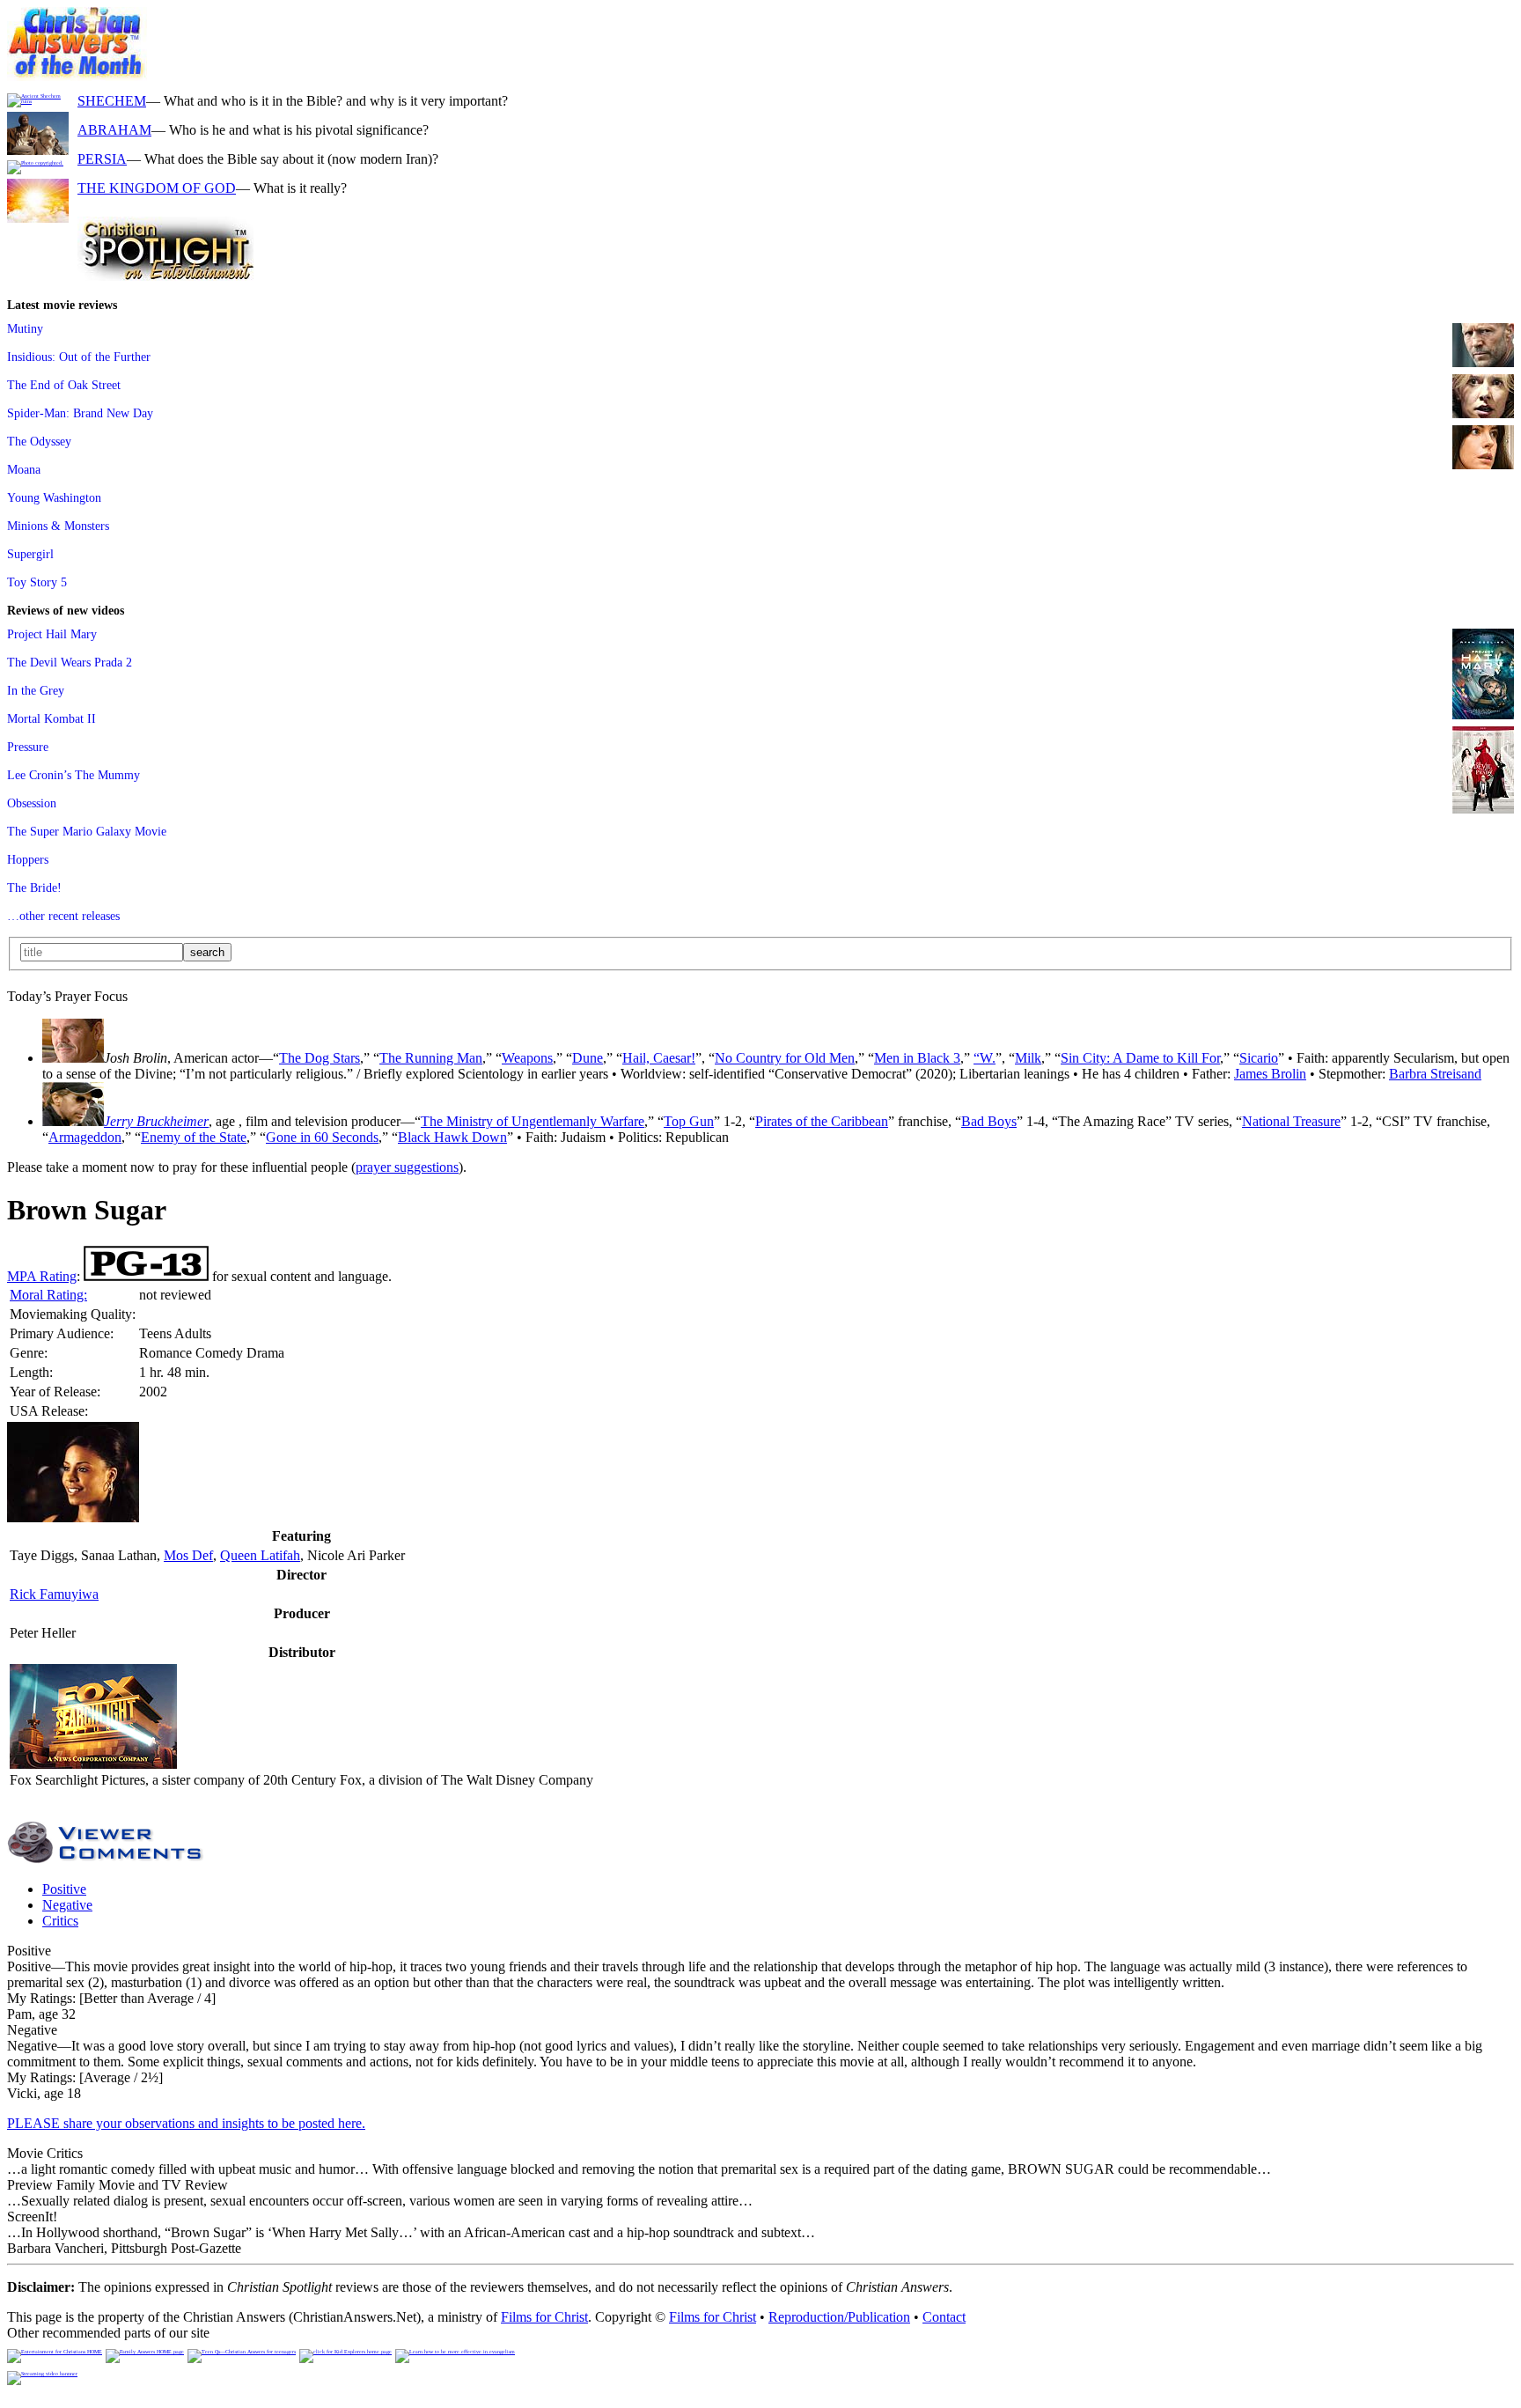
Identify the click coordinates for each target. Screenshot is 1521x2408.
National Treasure (1291, 1121)
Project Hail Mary (52, 634)
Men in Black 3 (917, 1058)
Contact (944, 2317)
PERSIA (102, 159)
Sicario (1259, 1058)
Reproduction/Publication (839, 2317)
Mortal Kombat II (51, 718)
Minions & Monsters (58, 526)
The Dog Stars (320, 1058)
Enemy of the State (194, 1137)
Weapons (527, 1058)
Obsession (32, 803)
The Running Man (431, 1058)
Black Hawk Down (452, 1137)
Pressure (28, 747)
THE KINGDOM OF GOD (157, 188)
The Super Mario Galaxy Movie (87, 831)
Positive (64, 1889)
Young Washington (54, 497)
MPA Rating (42, 1276)
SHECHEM (112, 101)
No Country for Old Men (785, 1058)
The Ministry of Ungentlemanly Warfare (533, 1121)
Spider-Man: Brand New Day (80, 413)
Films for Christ (544, 2317)
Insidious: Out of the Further (79, 357)
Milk (1028, 1058)
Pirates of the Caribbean (822, 1121)
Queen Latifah (260, 1555)
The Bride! (34, 887)
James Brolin (1270, 1074)
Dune (588, 1058)
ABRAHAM (114, 130)
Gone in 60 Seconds (322, 1137)
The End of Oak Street (64, 385)
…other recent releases (63, 916)
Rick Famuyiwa (54, 1594)
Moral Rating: (48, 1295)
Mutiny (25, 328)
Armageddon (85, 1137)
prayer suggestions (407, 1167)
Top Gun (689, 1121)
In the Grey (36, 690)
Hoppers (28, 859)
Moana (24, 469)
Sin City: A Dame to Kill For (1140, 1058)
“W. (985, 1058)
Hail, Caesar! (659, 1058)
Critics (60, 1921)
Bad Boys (989, 1121)
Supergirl (30, 554)
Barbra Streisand (1435, 1074)
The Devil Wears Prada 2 (70, 662)
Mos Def (188, 1555)
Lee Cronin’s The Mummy (73, 775)
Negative (67, 1905)
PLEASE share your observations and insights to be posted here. (186, 2123)
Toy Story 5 (37, 582)
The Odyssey (39, 441)
